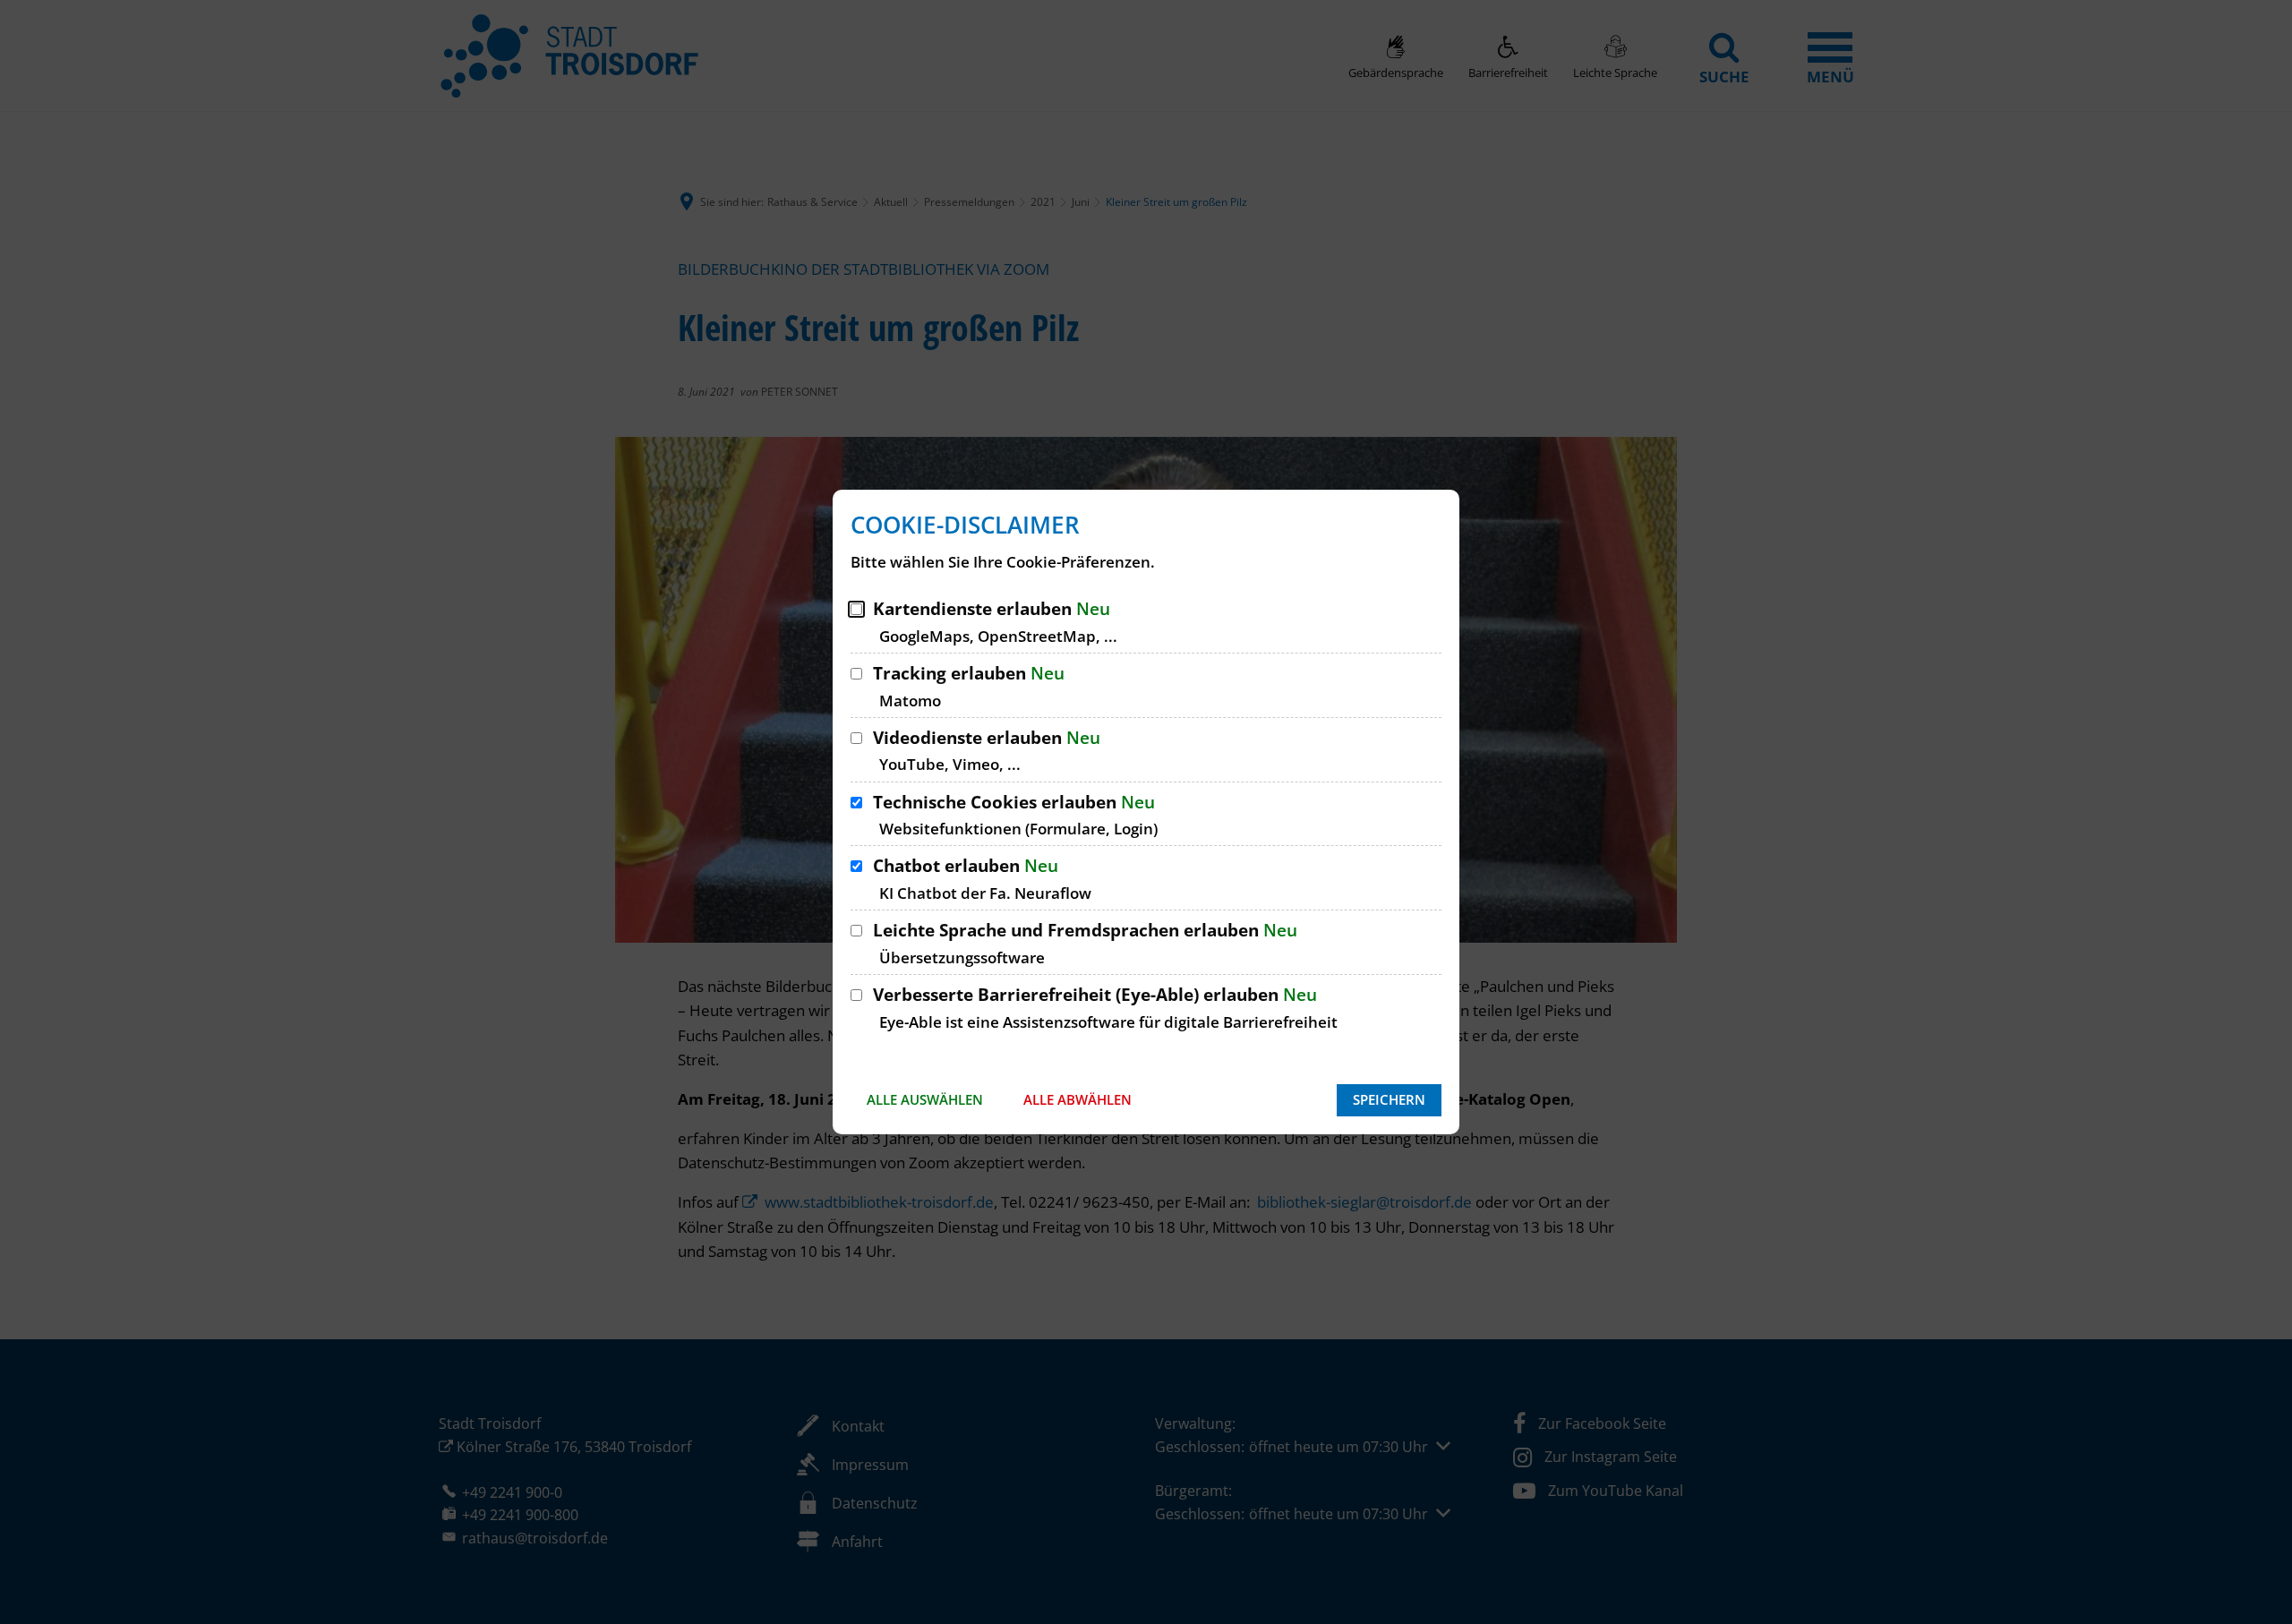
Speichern (1389, 1099)
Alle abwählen (1078, 1099)
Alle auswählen (925, 1099)
